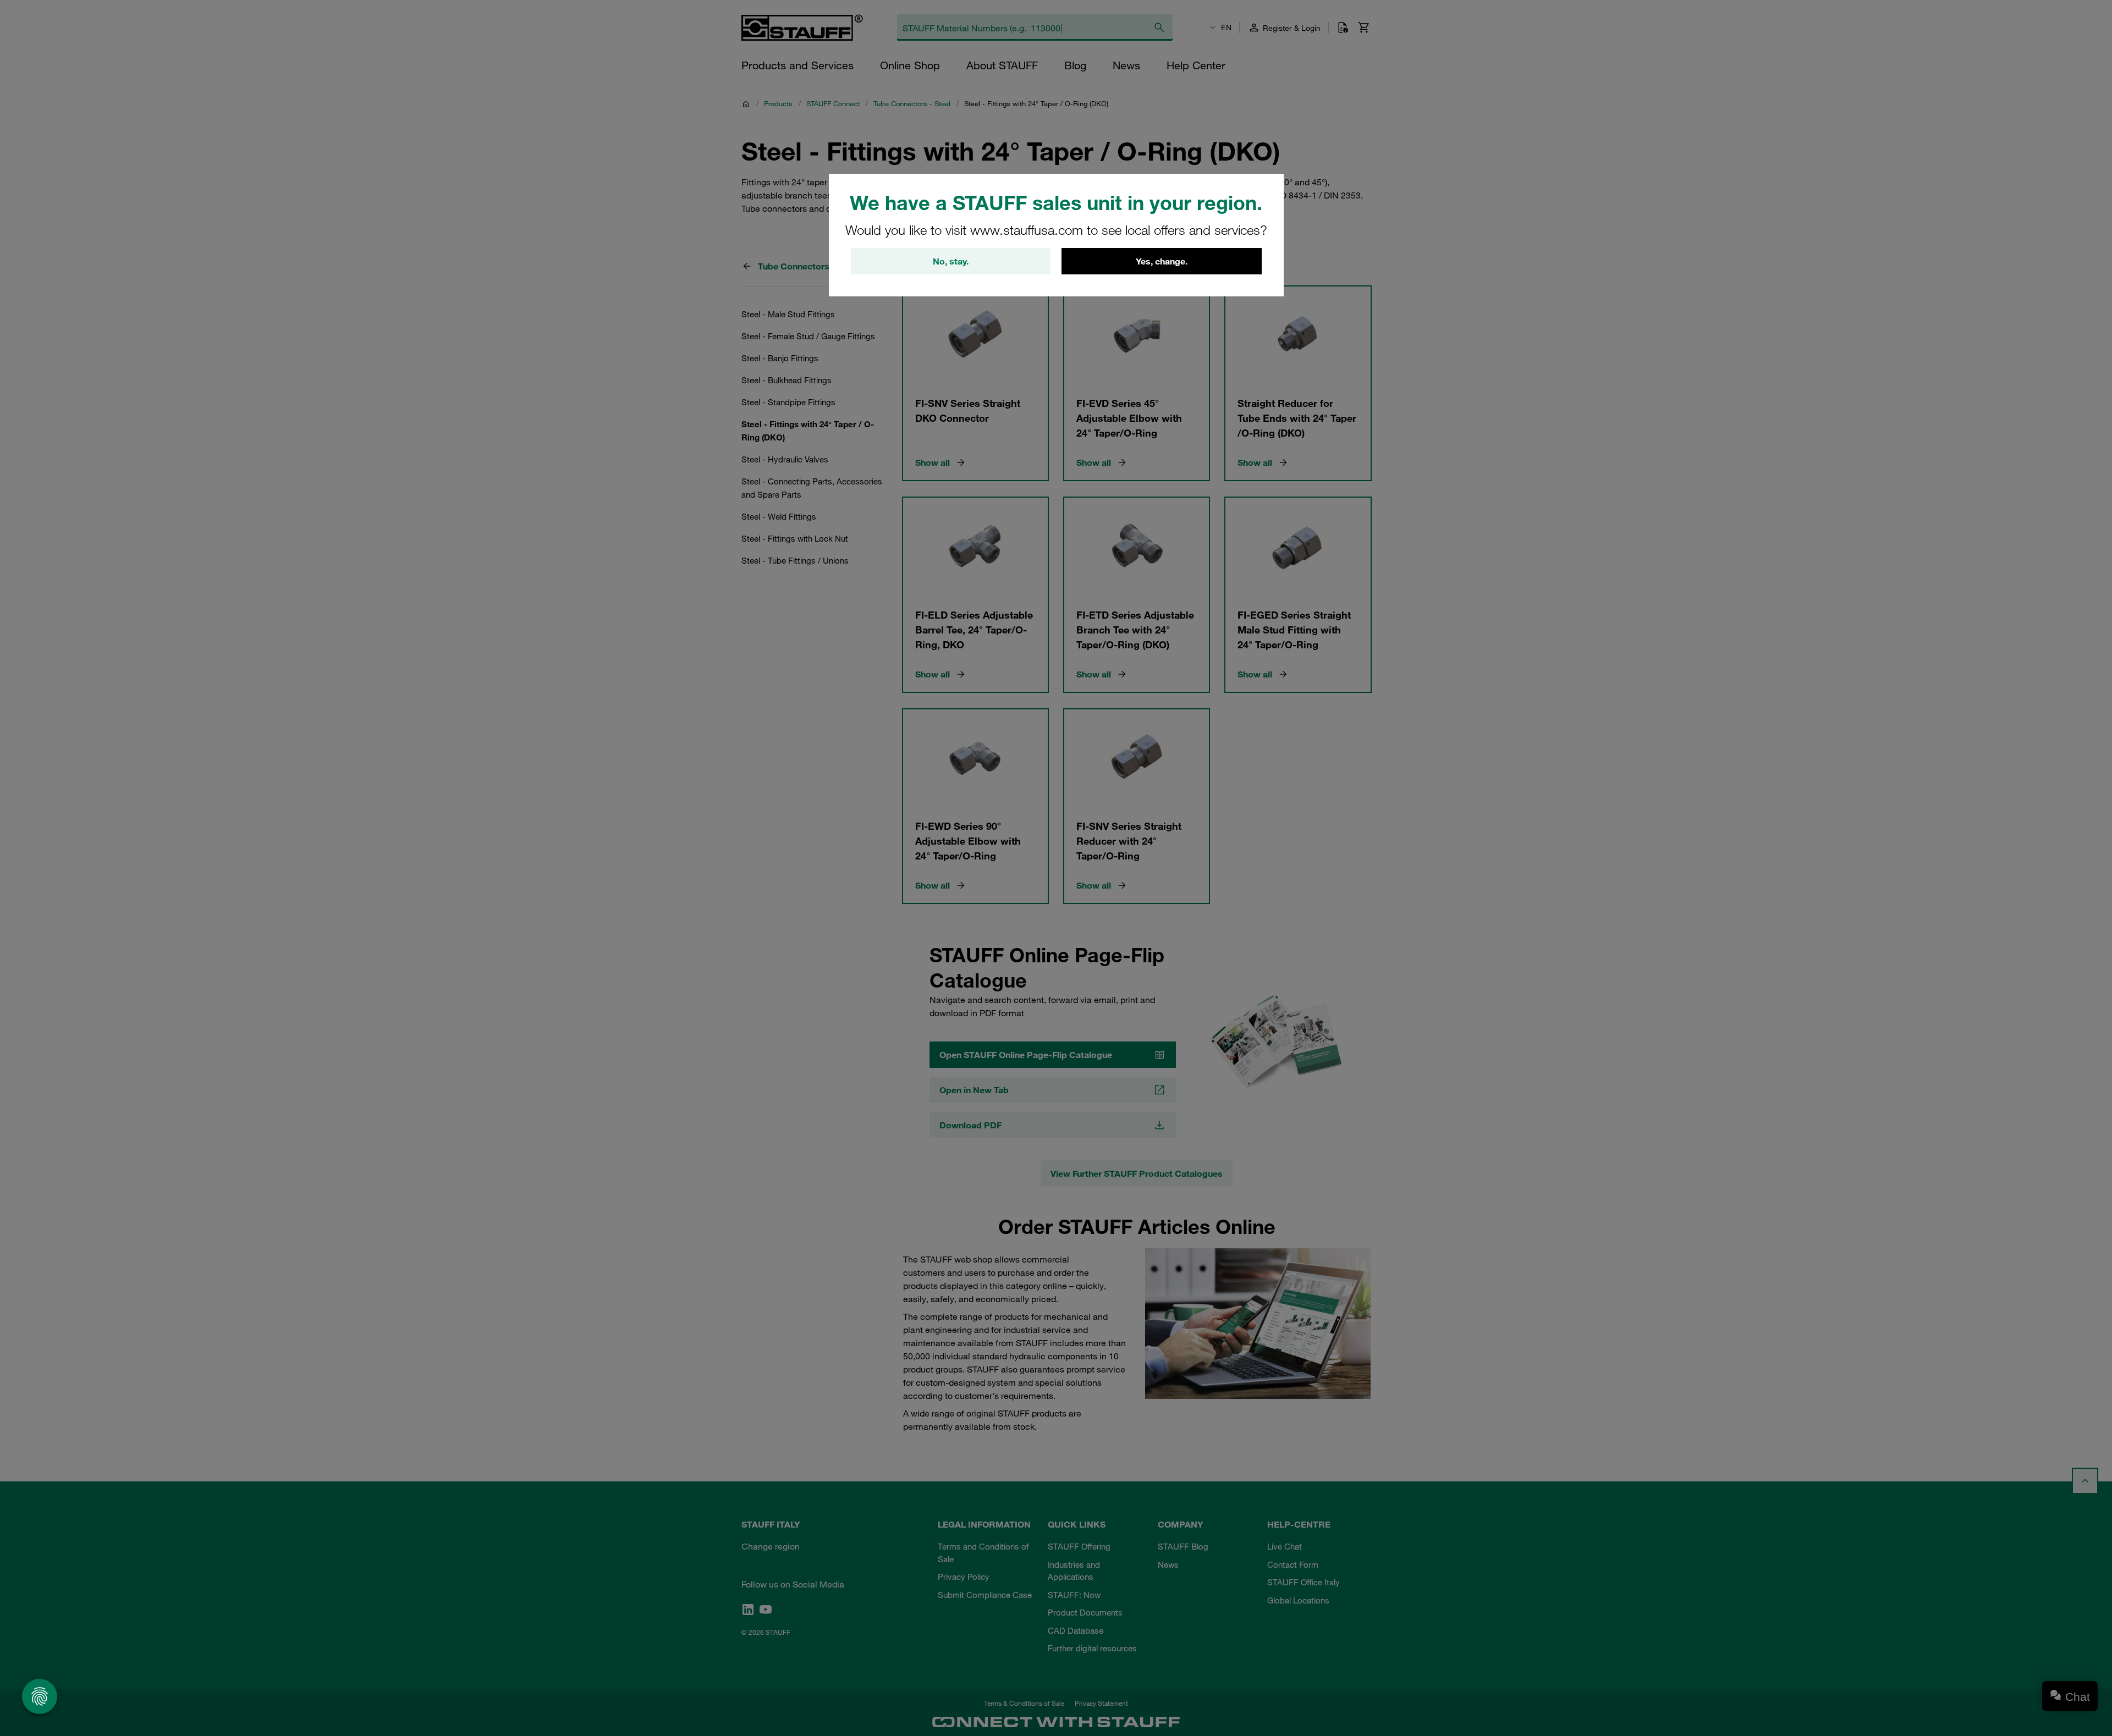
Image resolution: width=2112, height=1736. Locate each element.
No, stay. (951, 261)
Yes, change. (1162, 261)
